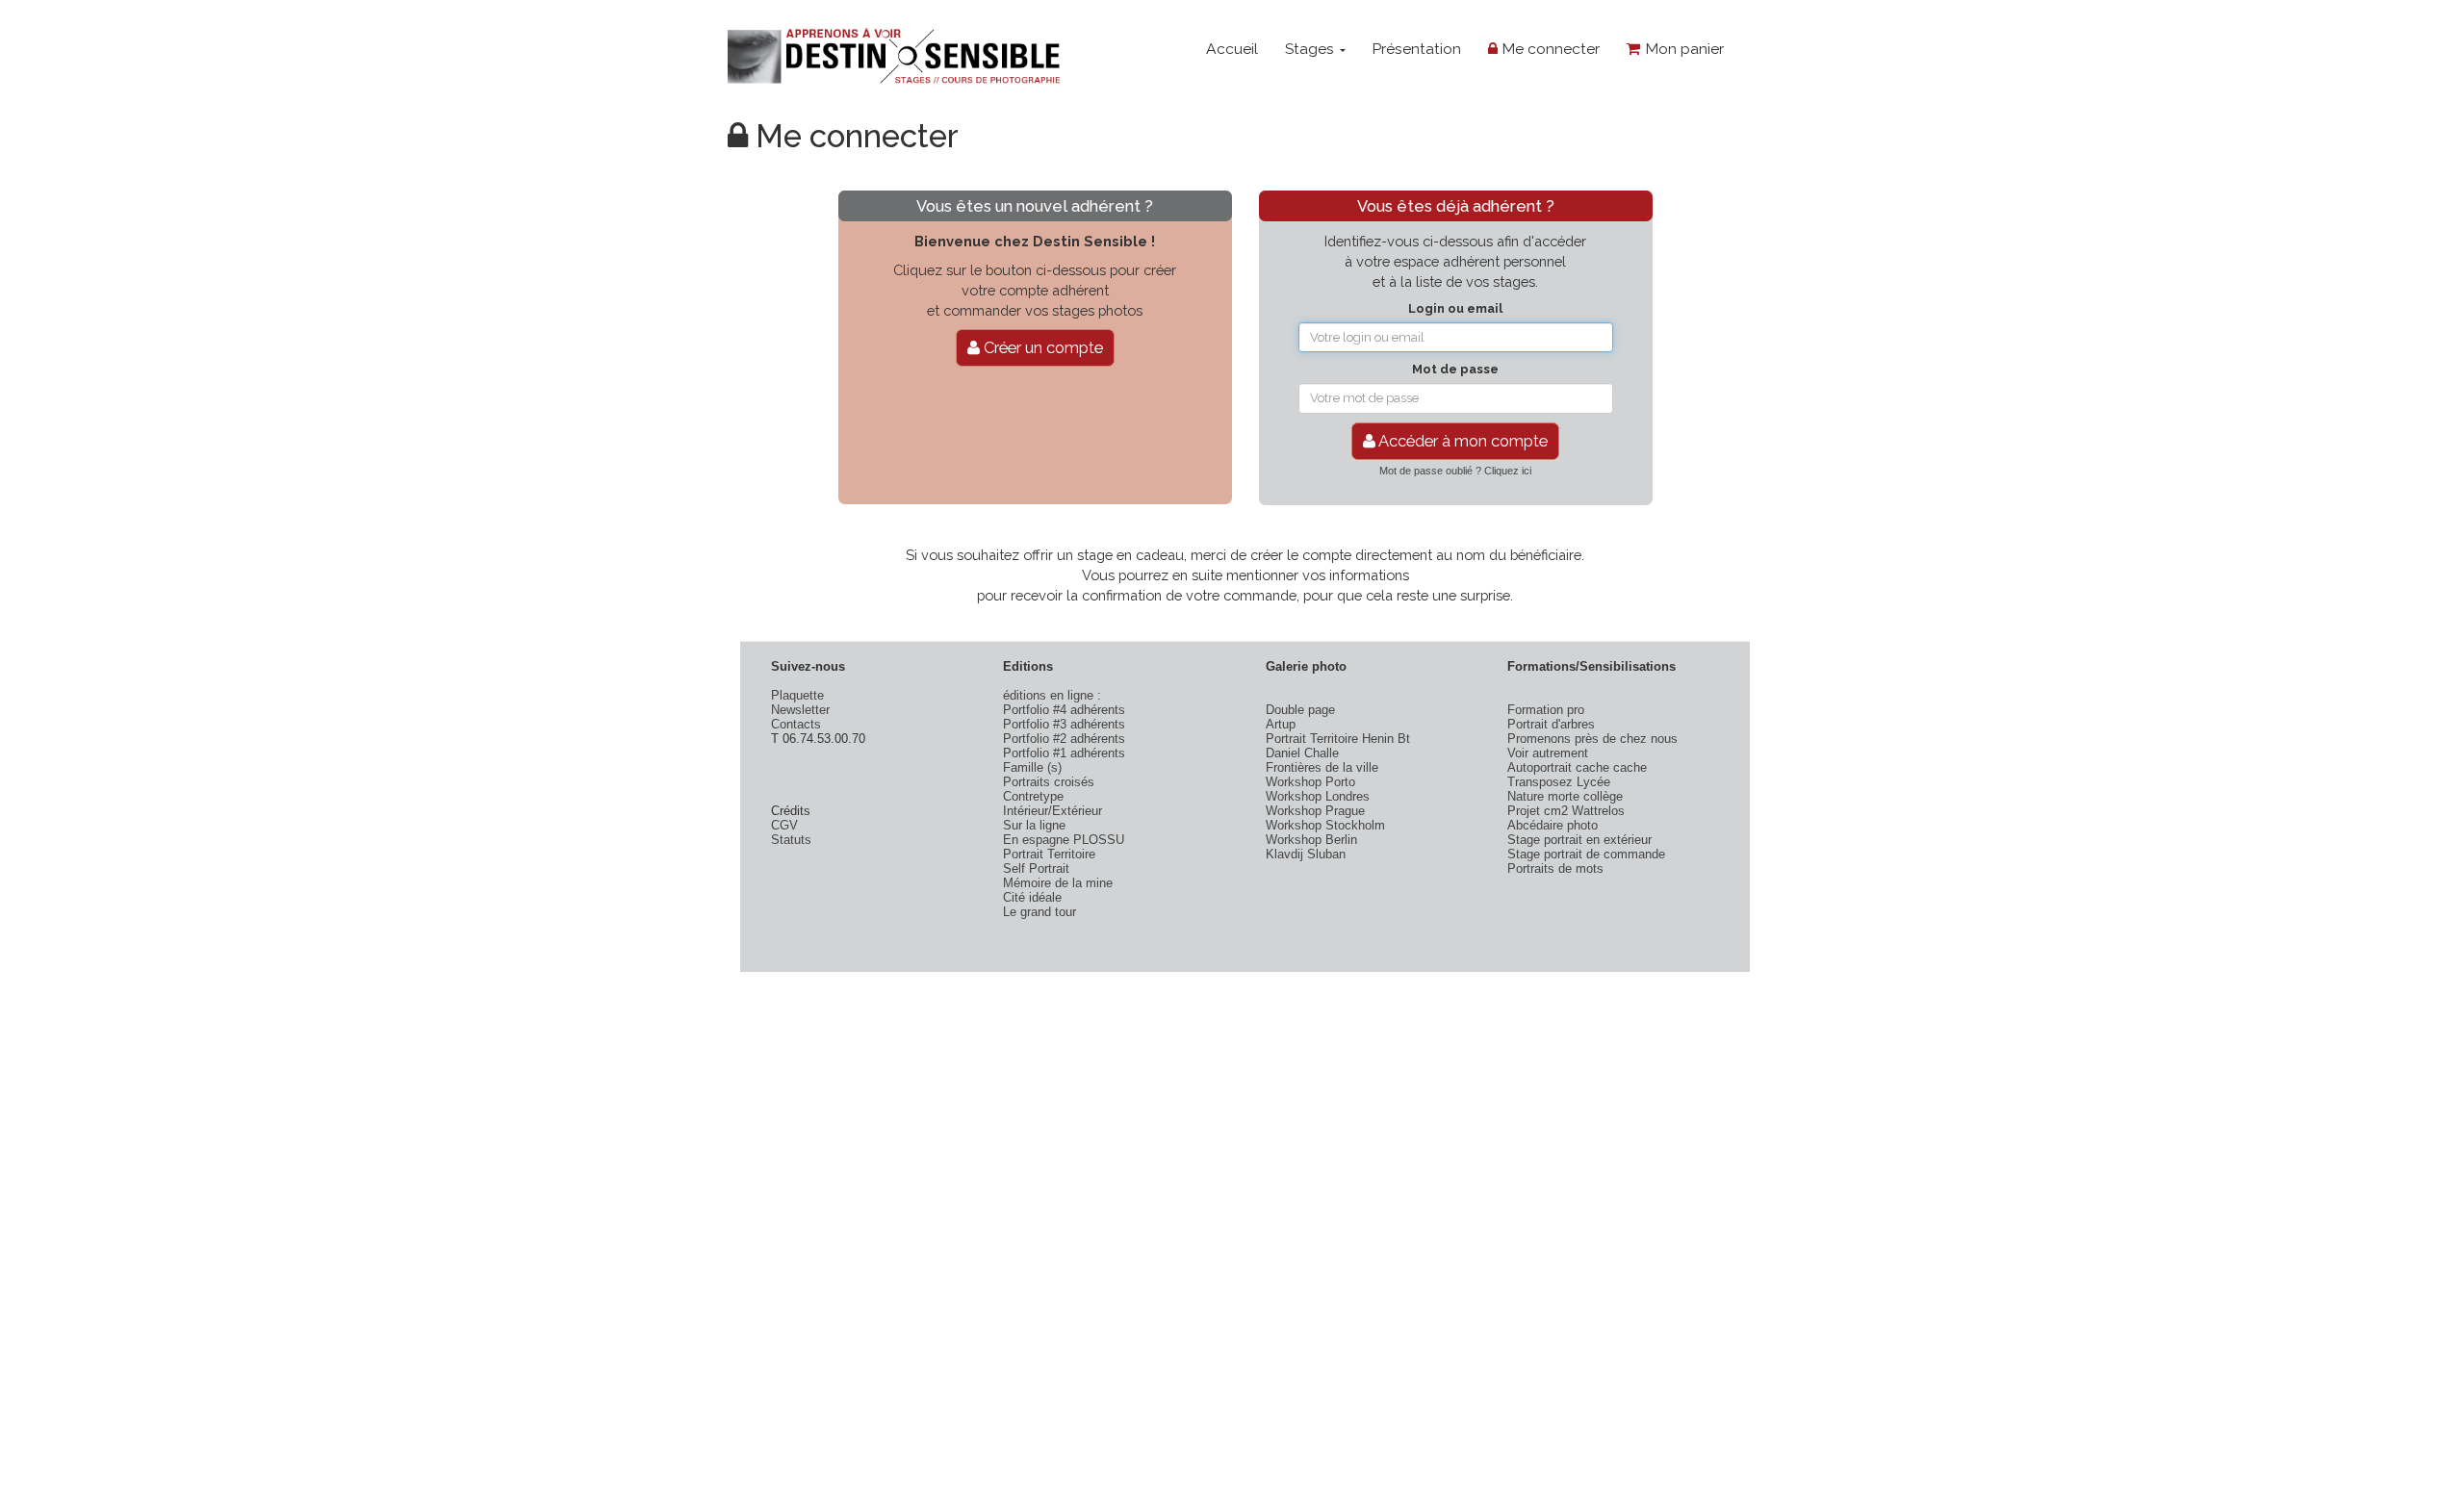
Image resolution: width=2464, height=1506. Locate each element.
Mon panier (1682, 49)
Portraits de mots (1555, 868)
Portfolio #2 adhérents (1064, 739)
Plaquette (797, 695)
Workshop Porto (1310, 782)
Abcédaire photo (1553, 825)
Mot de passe (1455, 369)
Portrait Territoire (1049, 854)
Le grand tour (1039, 912)
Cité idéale (1032, 897)
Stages (1311, 49)
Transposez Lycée (1559, 782)
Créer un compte (1041, 347)
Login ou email (1455, 308)
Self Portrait (1036, 868)
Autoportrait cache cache (1577, 767)
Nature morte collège (1565, 796)
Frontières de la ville (1322, 767)
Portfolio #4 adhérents (1064, 710)
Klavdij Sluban (1306, 854)
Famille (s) (1032, 767)
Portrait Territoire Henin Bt (1338, 739)
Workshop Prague (1315, 811)
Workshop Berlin (1311, 840)
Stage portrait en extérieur (1579, 840)
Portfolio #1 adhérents (1064, 753)
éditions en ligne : (1052, 695)
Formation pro (1546, 710)
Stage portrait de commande (1586, 854)
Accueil (1232, 49)
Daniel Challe (1302, 753)
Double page (1300, 710)
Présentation (1416, 49)
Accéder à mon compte (1462, 441)
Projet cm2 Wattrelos (1566, 811)
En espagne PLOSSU (1064, 840)
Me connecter (1549, 49)
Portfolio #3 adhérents (1064, 724)
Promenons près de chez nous (1592, 739)
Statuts (791, 840)
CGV (784, 825)
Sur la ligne (1034, 825)
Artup (1281, 724)
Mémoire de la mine (1058, 883)
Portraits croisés (1049, 782)
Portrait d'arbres (1551, 724)
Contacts (796, 724)
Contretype (1033, 796)
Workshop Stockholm (1325, 825)
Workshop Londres (1318, 796)
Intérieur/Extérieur (1052, 811)
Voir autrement (1548, 753)
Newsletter (800, 710)
